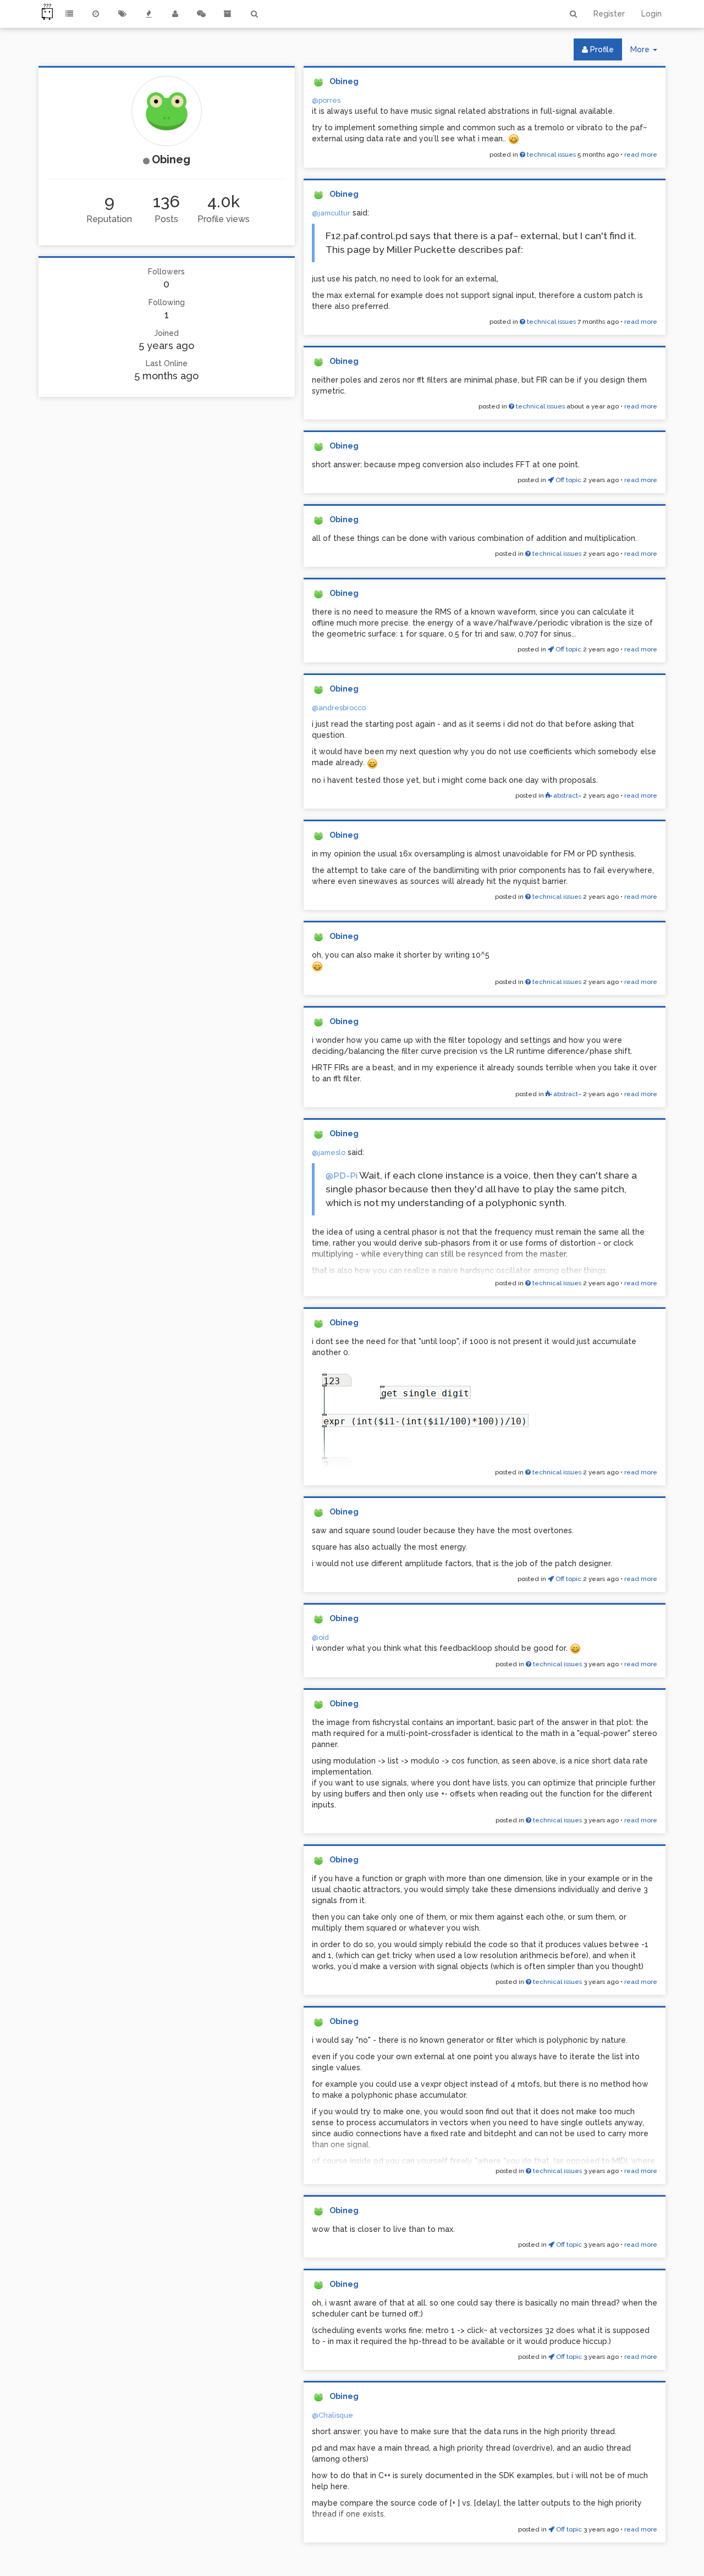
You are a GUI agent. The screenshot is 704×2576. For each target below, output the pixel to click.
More (648, 52)
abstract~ (566, 795)
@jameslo (329, 1152)
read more (641, 154)
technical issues (551, 154)
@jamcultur (331, 213)
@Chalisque (332, 2415)
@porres (326, 100)
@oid (320, 1637)
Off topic (568, 480)
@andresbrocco (339, 708)
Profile (601, 49)
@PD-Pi (342, 1176)
